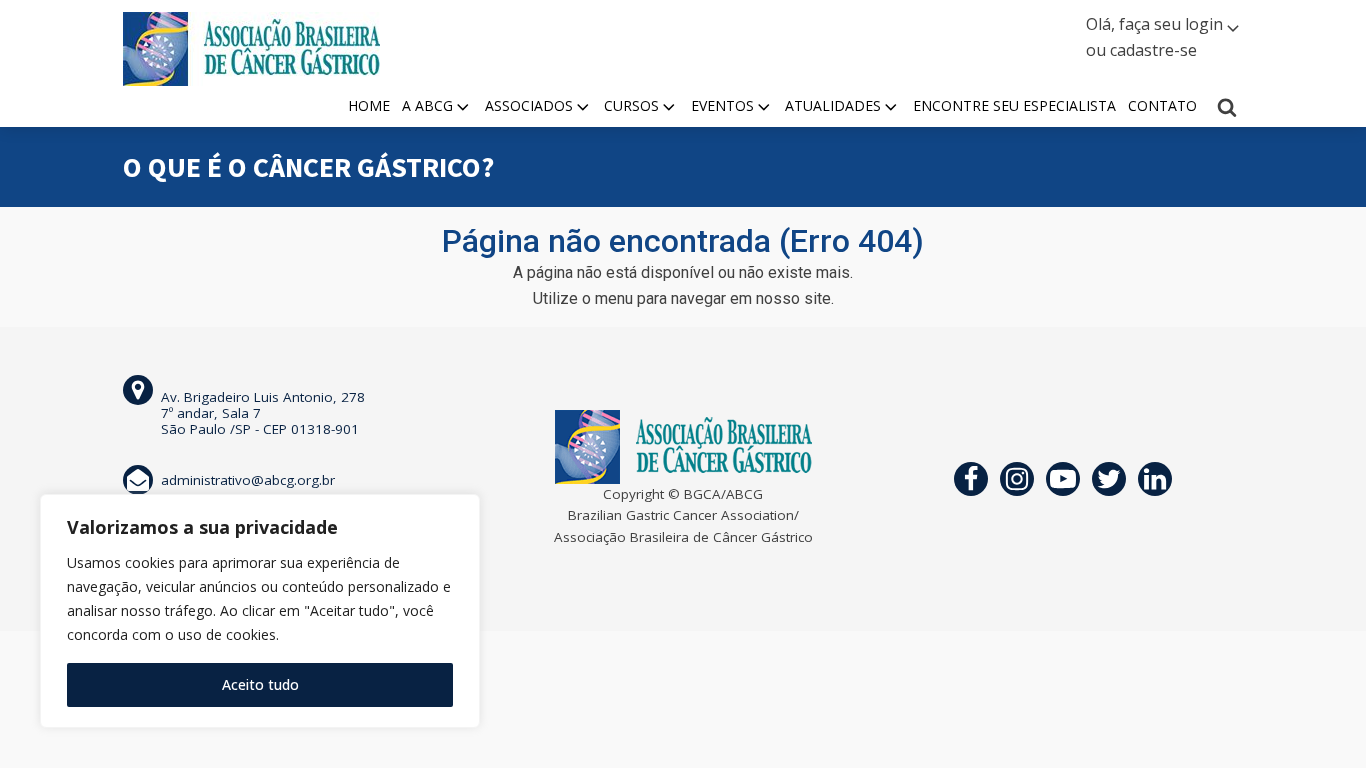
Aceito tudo (260, 684)
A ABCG (427, 105)
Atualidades (833, 105)
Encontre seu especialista (1014, 105)
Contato (1162, 105)
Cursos (631, 105)
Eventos (722, 105)
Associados (529, 105)
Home (369, 105)
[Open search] (1227, 107)
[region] (260, 611)
